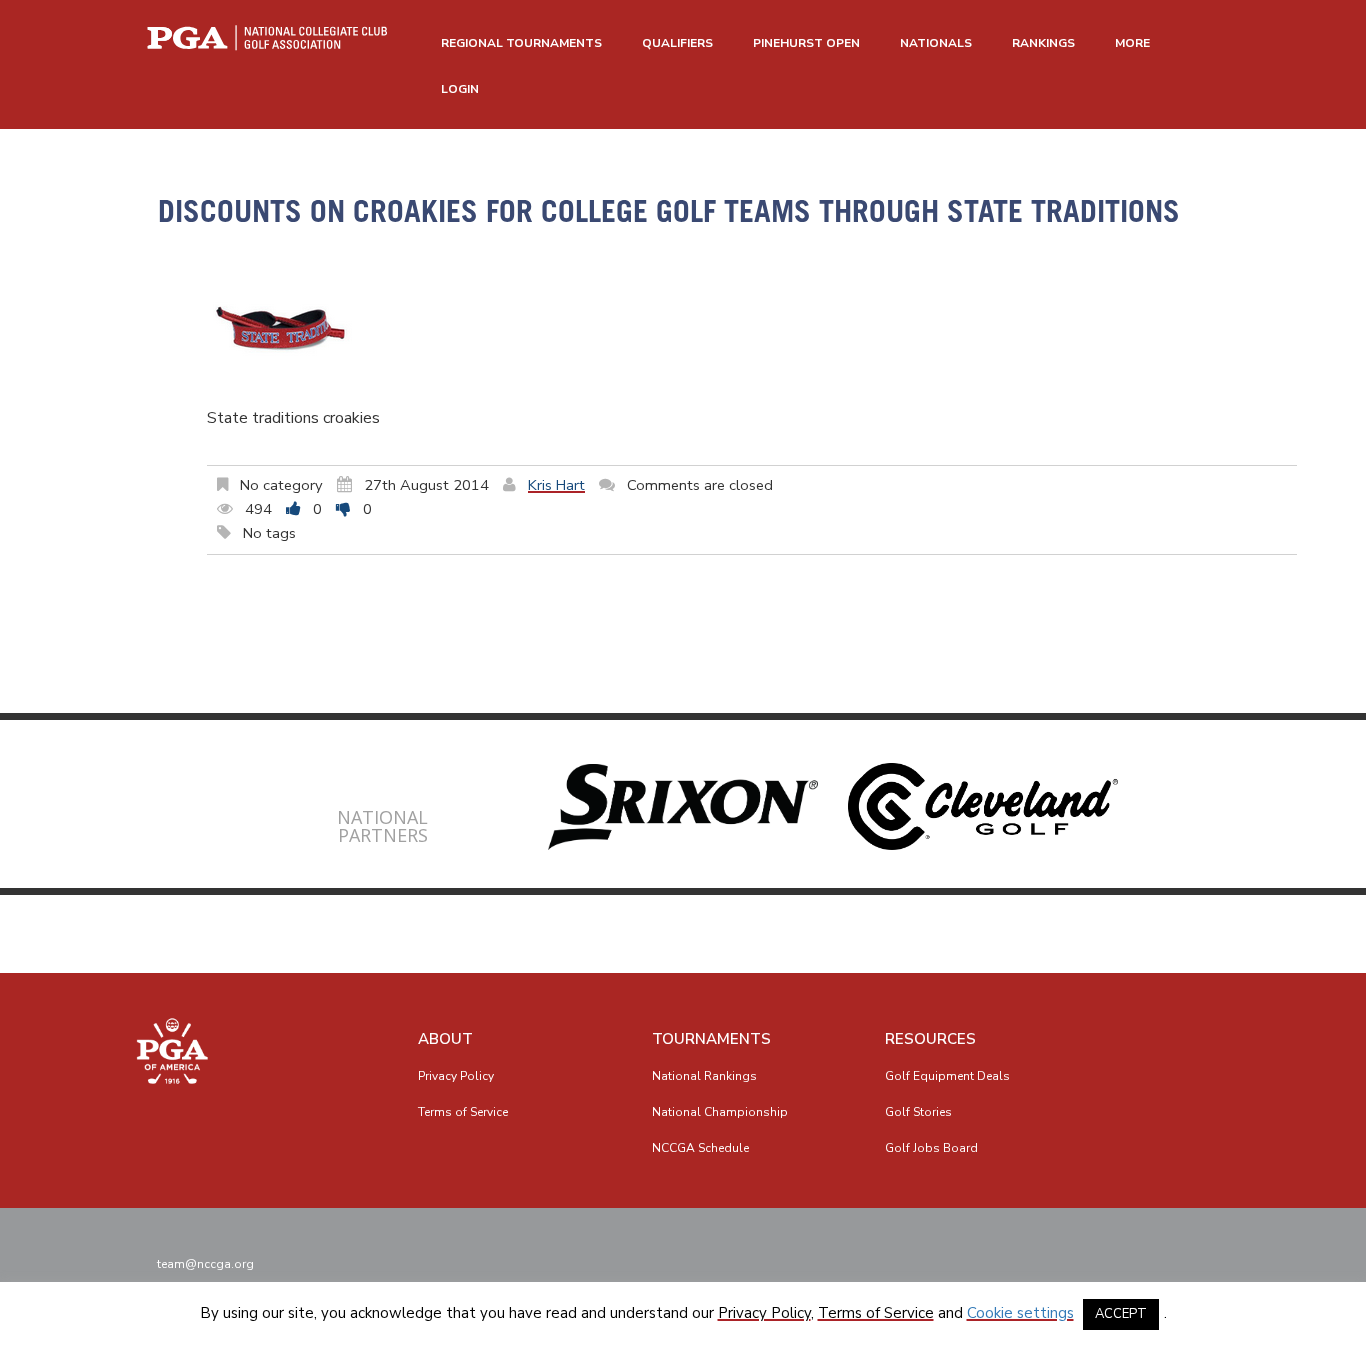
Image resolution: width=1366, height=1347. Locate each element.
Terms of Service (463, 1112)
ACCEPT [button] (1121, 1314)
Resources (930, 1039)
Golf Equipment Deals (947, 1076)
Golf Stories (918, 1112)
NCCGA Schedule (700, 1148)
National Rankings (704, 1076)
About (445, 1039)
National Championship (720, 1112)
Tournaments (711, 1039)
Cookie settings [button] (1020, 1313)
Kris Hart (556, 485)
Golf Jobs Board (931, 1148)
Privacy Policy (456, 1076)
